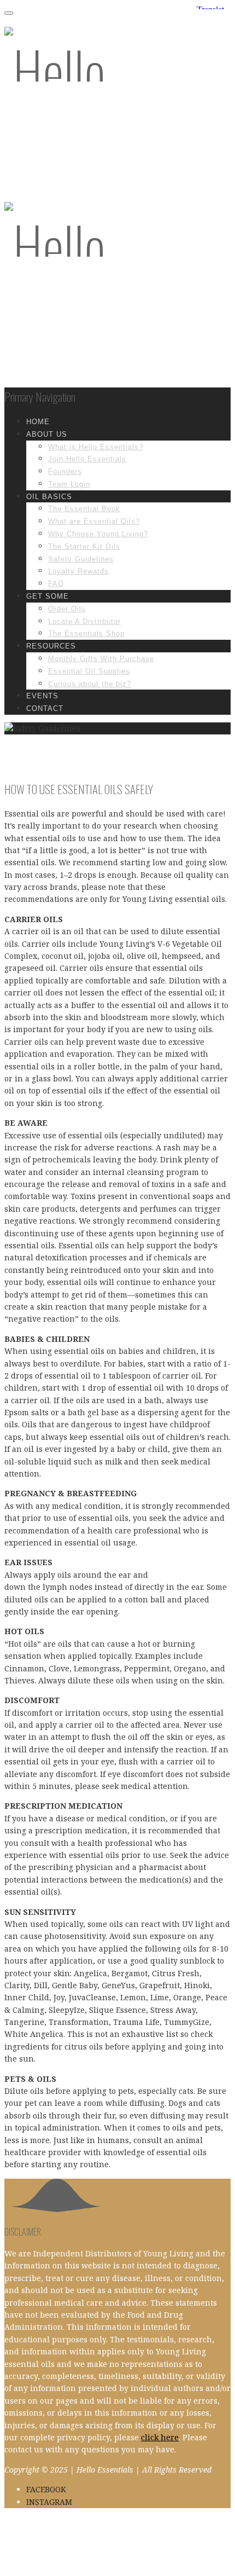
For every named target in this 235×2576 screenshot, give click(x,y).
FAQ (56, 584)
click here (160, 2437)
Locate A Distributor (84, 621)
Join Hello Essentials (87, 459)
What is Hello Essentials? (96, 447)
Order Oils (67, 609)
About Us (47, 434)
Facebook (46, 2489)
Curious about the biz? (90, 684)
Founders (65, 471)
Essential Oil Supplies (89, 671)
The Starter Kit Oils (84, 546)
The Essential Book (84, 509)
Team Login (69, 484)
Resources (51, 646)
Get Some (48, 596)
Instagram (49, 2502)
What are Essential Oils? (94, 521)
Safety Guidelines (81, 559)
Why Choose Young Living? (98, 534)
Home (38, 422)
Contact (45, 708)
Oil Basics (49, 497)
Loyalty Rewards (78, 571)
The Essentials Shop (86, 633)
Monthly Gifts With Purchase (101, 659)
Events (42, 696)
